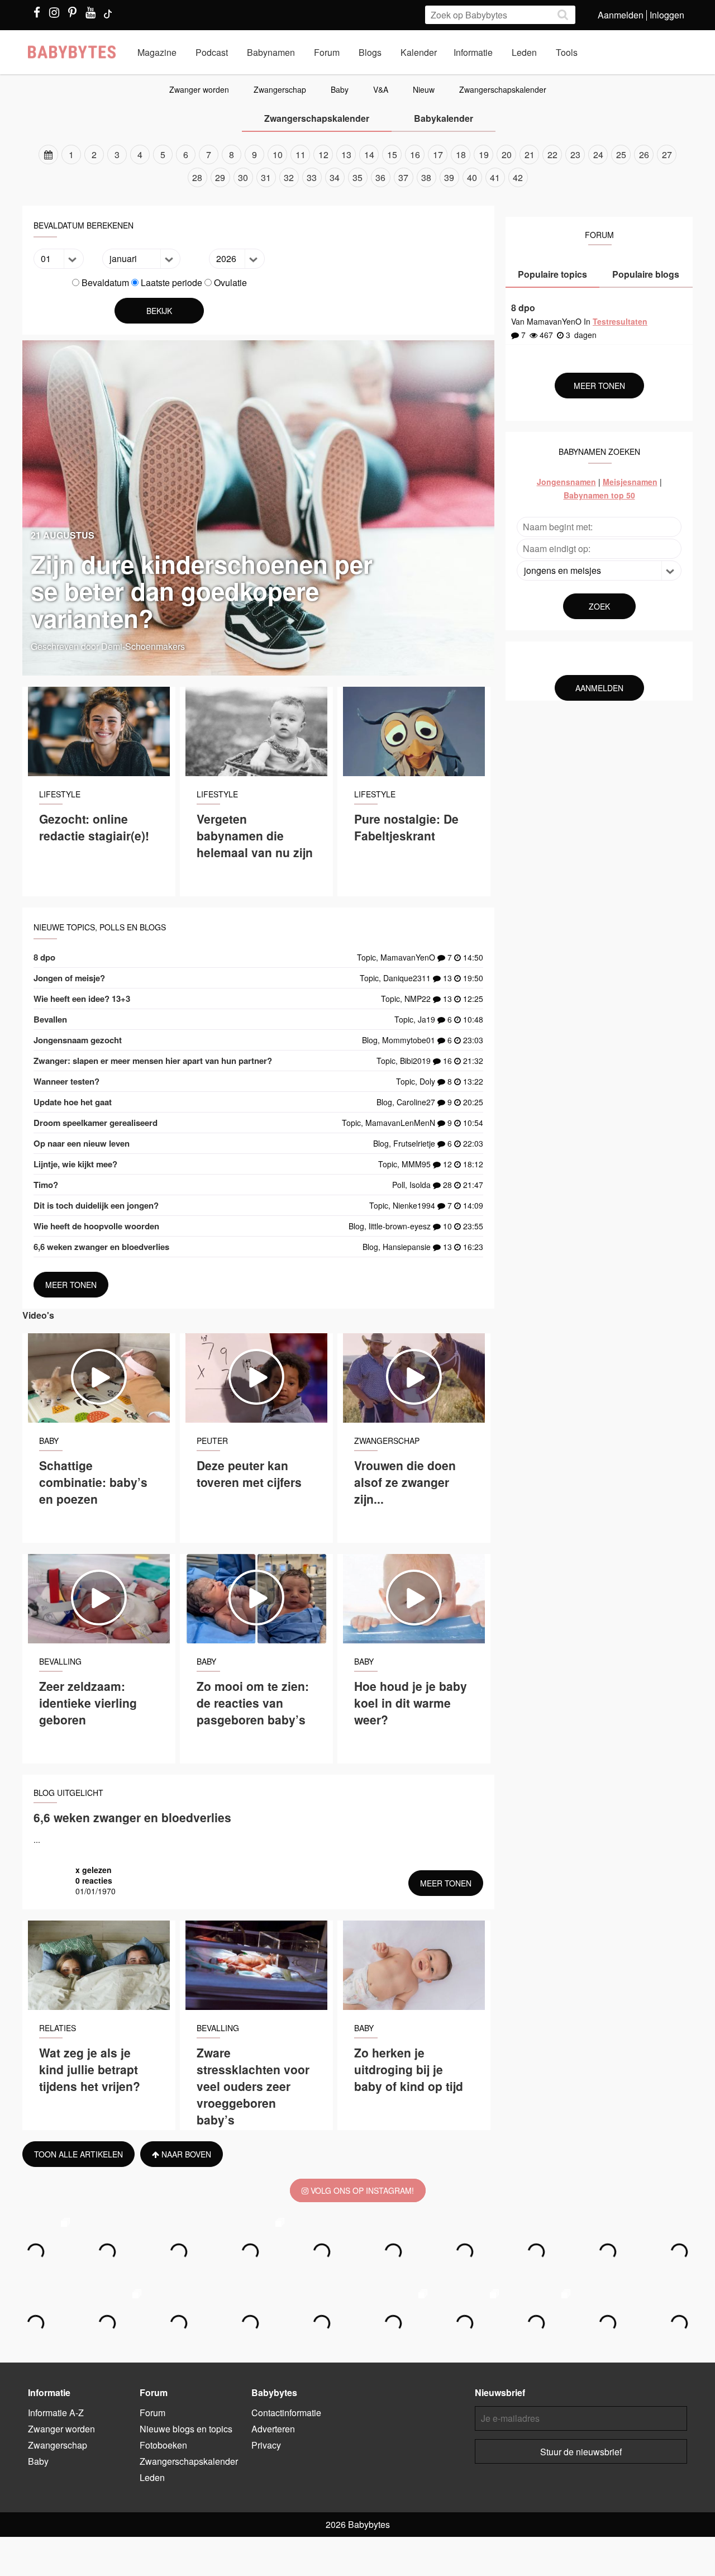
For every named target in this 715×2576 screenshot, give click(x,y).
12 (323, 155)
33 (312, 177)
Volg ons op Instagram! (361, 2190)
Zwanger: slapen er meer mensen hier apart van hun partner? (153, 1061)
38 (426, 177)
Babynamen (271, 52)
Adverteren (273, 2429)
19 (484, 155)
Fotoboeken (163, 2445)
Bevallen (50, 1019)
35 (357, 177)
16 (415, 155)
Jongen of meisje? (69, 978)
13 (346, 155)
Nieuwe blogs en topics (186, 2429)
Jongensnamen (566, 482)
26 (644, 155)
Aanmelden (621, 15)
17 (438, 155)
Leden (524, 52)
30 (243, 177)
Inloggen (667, 15)
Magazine (157, 52)
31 (266, 177)
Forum (327, 52)
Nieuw (424, 89)
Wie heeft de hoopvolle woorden (96, 1226)
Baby (340, 89)
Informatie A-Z (56, 2413)
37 (403, 177)
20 (507, 155)
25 (621, 155)
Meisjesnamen (630, 482)
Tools (567, 52)
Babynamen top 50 (599, 495)
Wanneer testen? (66, 1081)
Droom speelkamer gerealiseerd (96, 1123)
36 (380, 177)
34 (335, 177)
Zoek (599, 606)
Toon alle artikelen (78, 2154)
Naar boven (185, 2154)
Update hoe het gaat (73, 1102)
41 (495, 177)
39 (449, 177)
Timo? (46, 1185)
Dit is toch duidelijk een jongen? (96, 1205)
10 (278, 155)
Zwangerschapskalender (503, 89)
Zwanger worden (199, 89)
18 (461, 155)
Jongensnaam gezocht (78, 1040)
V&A (381, 89)
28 (197, 177)
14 (369, 155)
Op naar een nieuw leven (82, 1143)
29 (220, 177)
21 (530, 155)
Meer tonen (71, 1285)
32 (289, 177)
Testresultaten (620, 321)
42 (518, 177)
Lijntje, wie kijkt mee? (75, 1164)
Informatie (473, 52)
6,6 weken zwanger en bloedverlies (101, 1247)
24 (598, 155)
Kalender (419, 52)
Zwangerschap (280, 89)
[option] (357, 166)
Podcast (212, 52)
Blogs (370, 52)
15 (392, 155)
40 (472, 177)
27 (667, 155)
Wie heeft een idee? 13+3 (82, 999)
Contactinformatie (286, 2413)
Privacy (266, 2445)
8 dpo (44, 957)
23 (575, 155)
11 (301, 155)
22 (552, 155)
